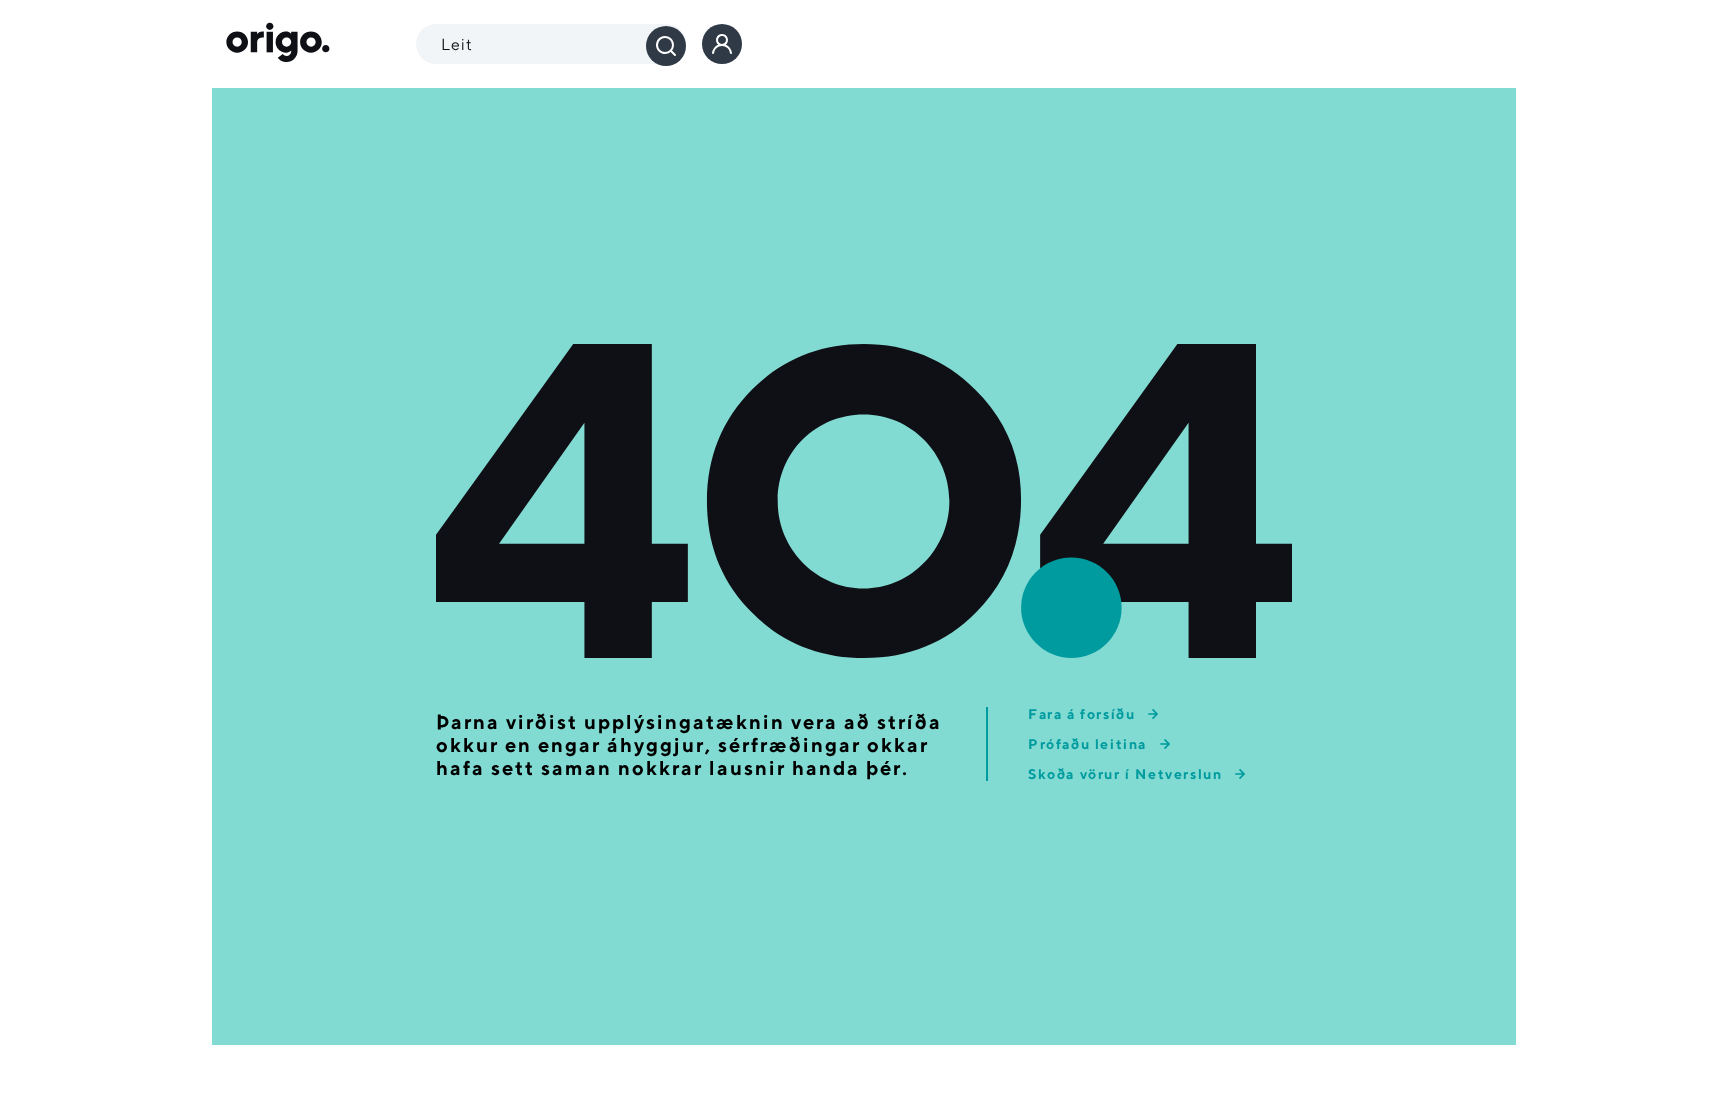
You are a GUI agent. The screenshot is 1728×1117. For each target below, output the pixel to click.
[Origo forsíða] (278, 44)
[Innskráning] (722, 44)
